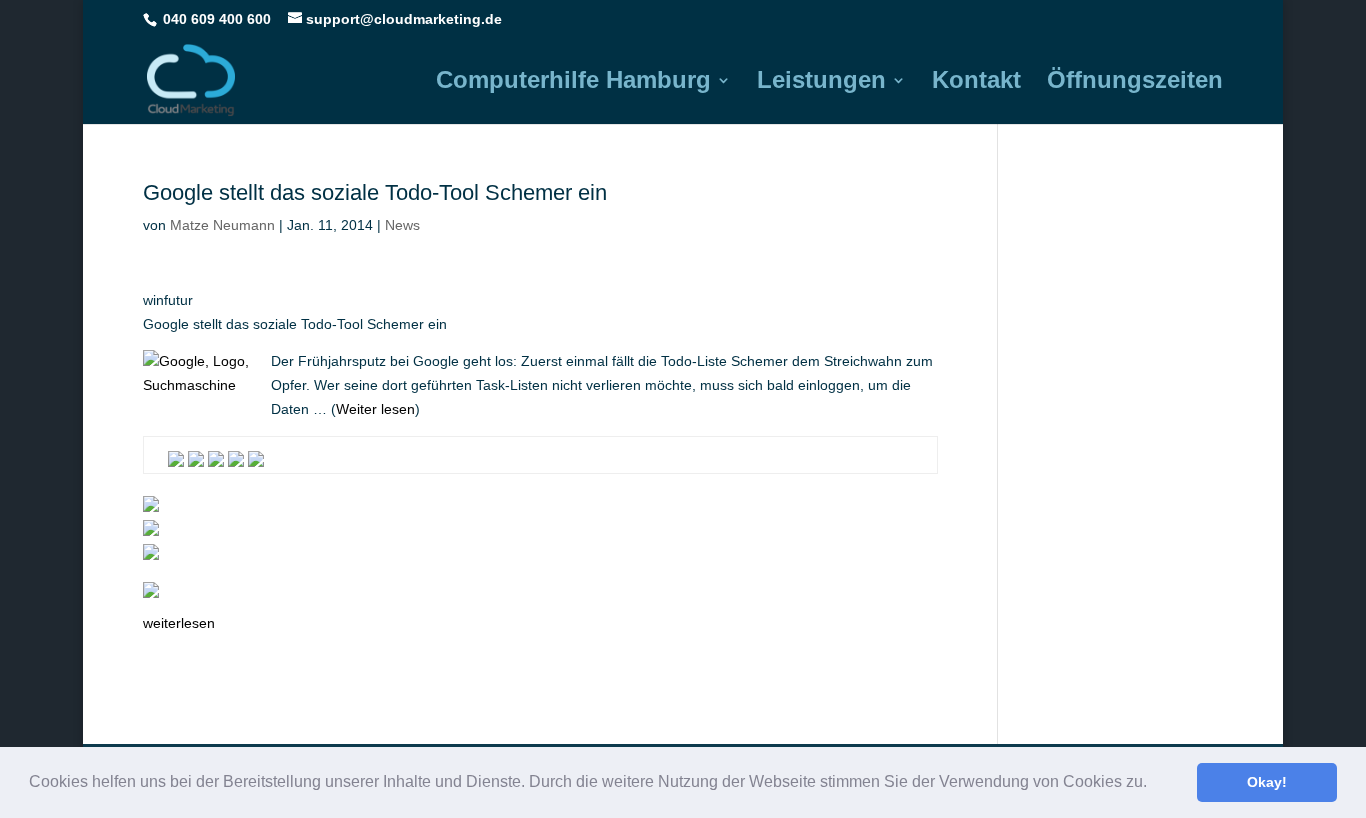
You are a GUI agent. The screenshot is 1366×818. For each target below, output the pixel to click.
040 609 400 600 (217, 19)
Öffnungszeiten (1135, 83)
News (402, 225)
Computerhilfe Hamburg (573, 83)
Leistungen (821, 83)
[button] (1154, 784)
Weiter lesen (375, 409)
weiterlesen (179, 623)
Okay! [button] (1267, 782)
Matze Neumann (222, 225)
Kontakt (976, 83)
